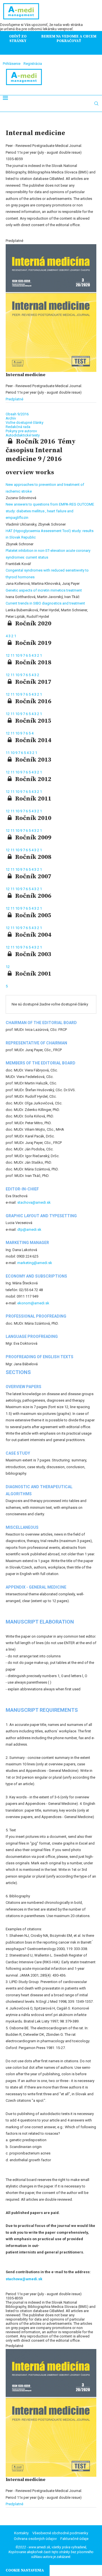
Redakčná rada (18, 427)
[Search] (96, 103)
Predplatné (14, 399)
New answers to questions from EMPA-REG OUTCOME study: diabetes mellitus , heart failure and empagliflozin (50, 511)
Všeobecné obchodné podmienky (60, 2533)
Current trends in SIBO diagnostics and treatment (45, 603)
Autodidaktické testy (23, 435)
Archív (11, 418)
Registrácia (33, 64)
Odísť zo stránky (18, 39)
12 (8, 655)
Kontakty (21, 2533)
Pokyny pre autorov (21, 431)
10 (18, 655)
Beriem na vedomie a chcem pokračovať (69, 39)
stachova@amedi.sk (34, 1202)
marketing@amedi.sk (35, 1263)
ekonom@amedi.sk (33, 1303)
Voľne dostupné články (25, 423)
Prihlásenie (12, 64)
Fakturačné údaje (74, 2539)
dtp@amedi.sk (29, 1229)
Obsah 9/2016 (17, 414)
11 (13, 655)
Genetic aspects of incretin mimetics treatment (44, 590)
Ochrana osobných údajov (35, 2539)
